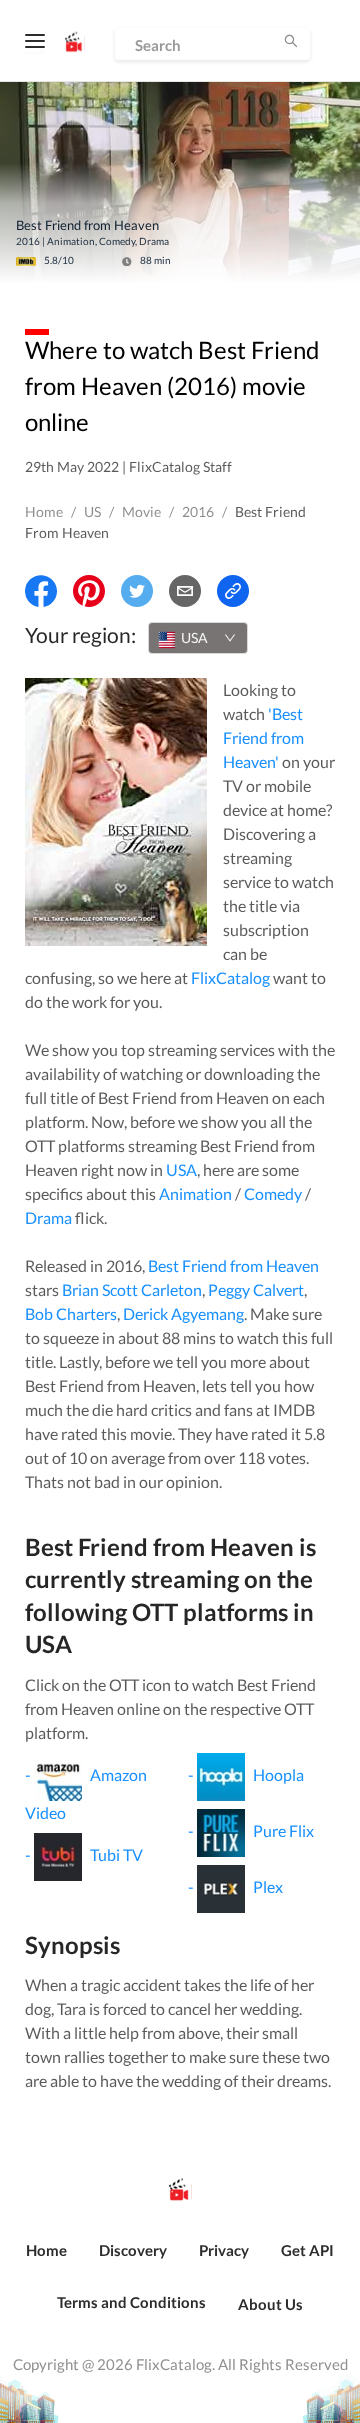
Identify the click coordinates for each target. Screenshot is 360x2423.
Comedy (273, 1193)
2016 (198, 511)
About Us (270, 2304)
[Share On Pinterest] (89, 591)
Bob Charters (71, 1313)
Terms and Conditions (131, 2302)
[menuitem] (46, 2261)
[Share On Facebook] (41, 591)
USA (181, 1169)
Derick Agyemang (183, 1313)
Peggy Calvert (256, 1289)
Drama (48, 1217)
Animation (195, 1193)
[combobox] (198, 638)
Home (44, 511)
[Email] (185, 591)
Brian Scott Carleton (132, 1289)
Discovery (133, 2250)
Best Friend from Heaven (233, 1265)
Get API (307, 2250)
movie (141, 511)
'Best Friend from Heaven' (263, 737)
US (92, 511)
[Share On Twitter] (137, 591)
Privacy (224, 2250)
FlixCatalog (230, 977)
